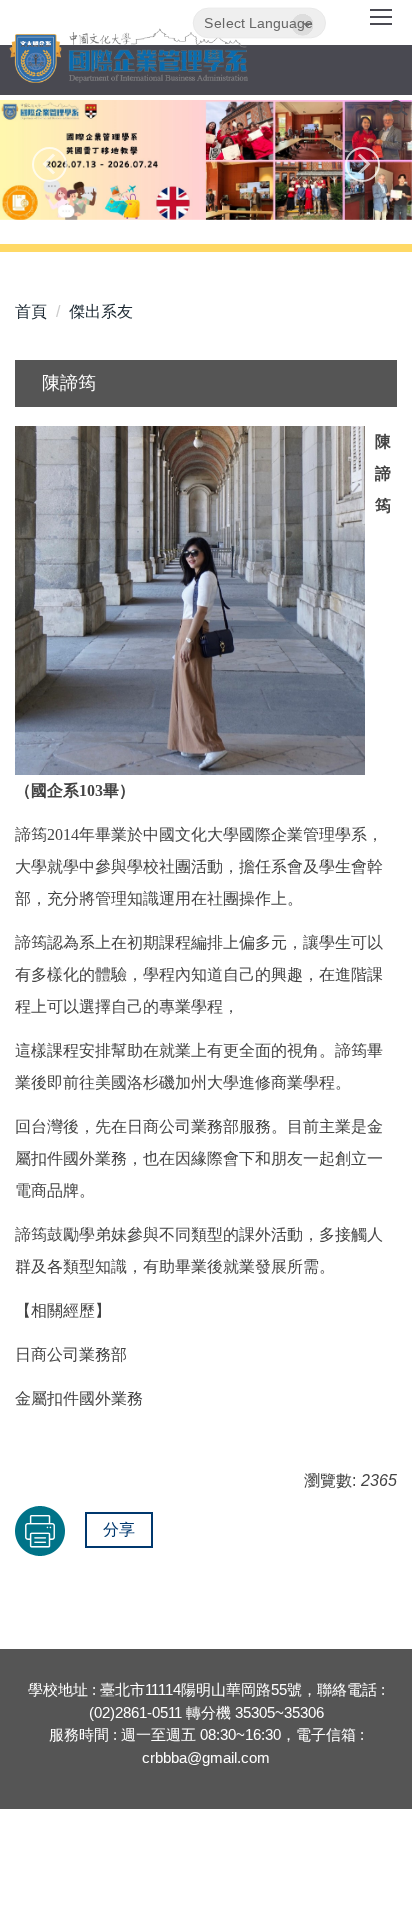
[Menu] (381, 24)
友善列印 (40, 1531)
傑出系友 (101, 311)
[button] (49, 164)
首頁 (31, 311)
